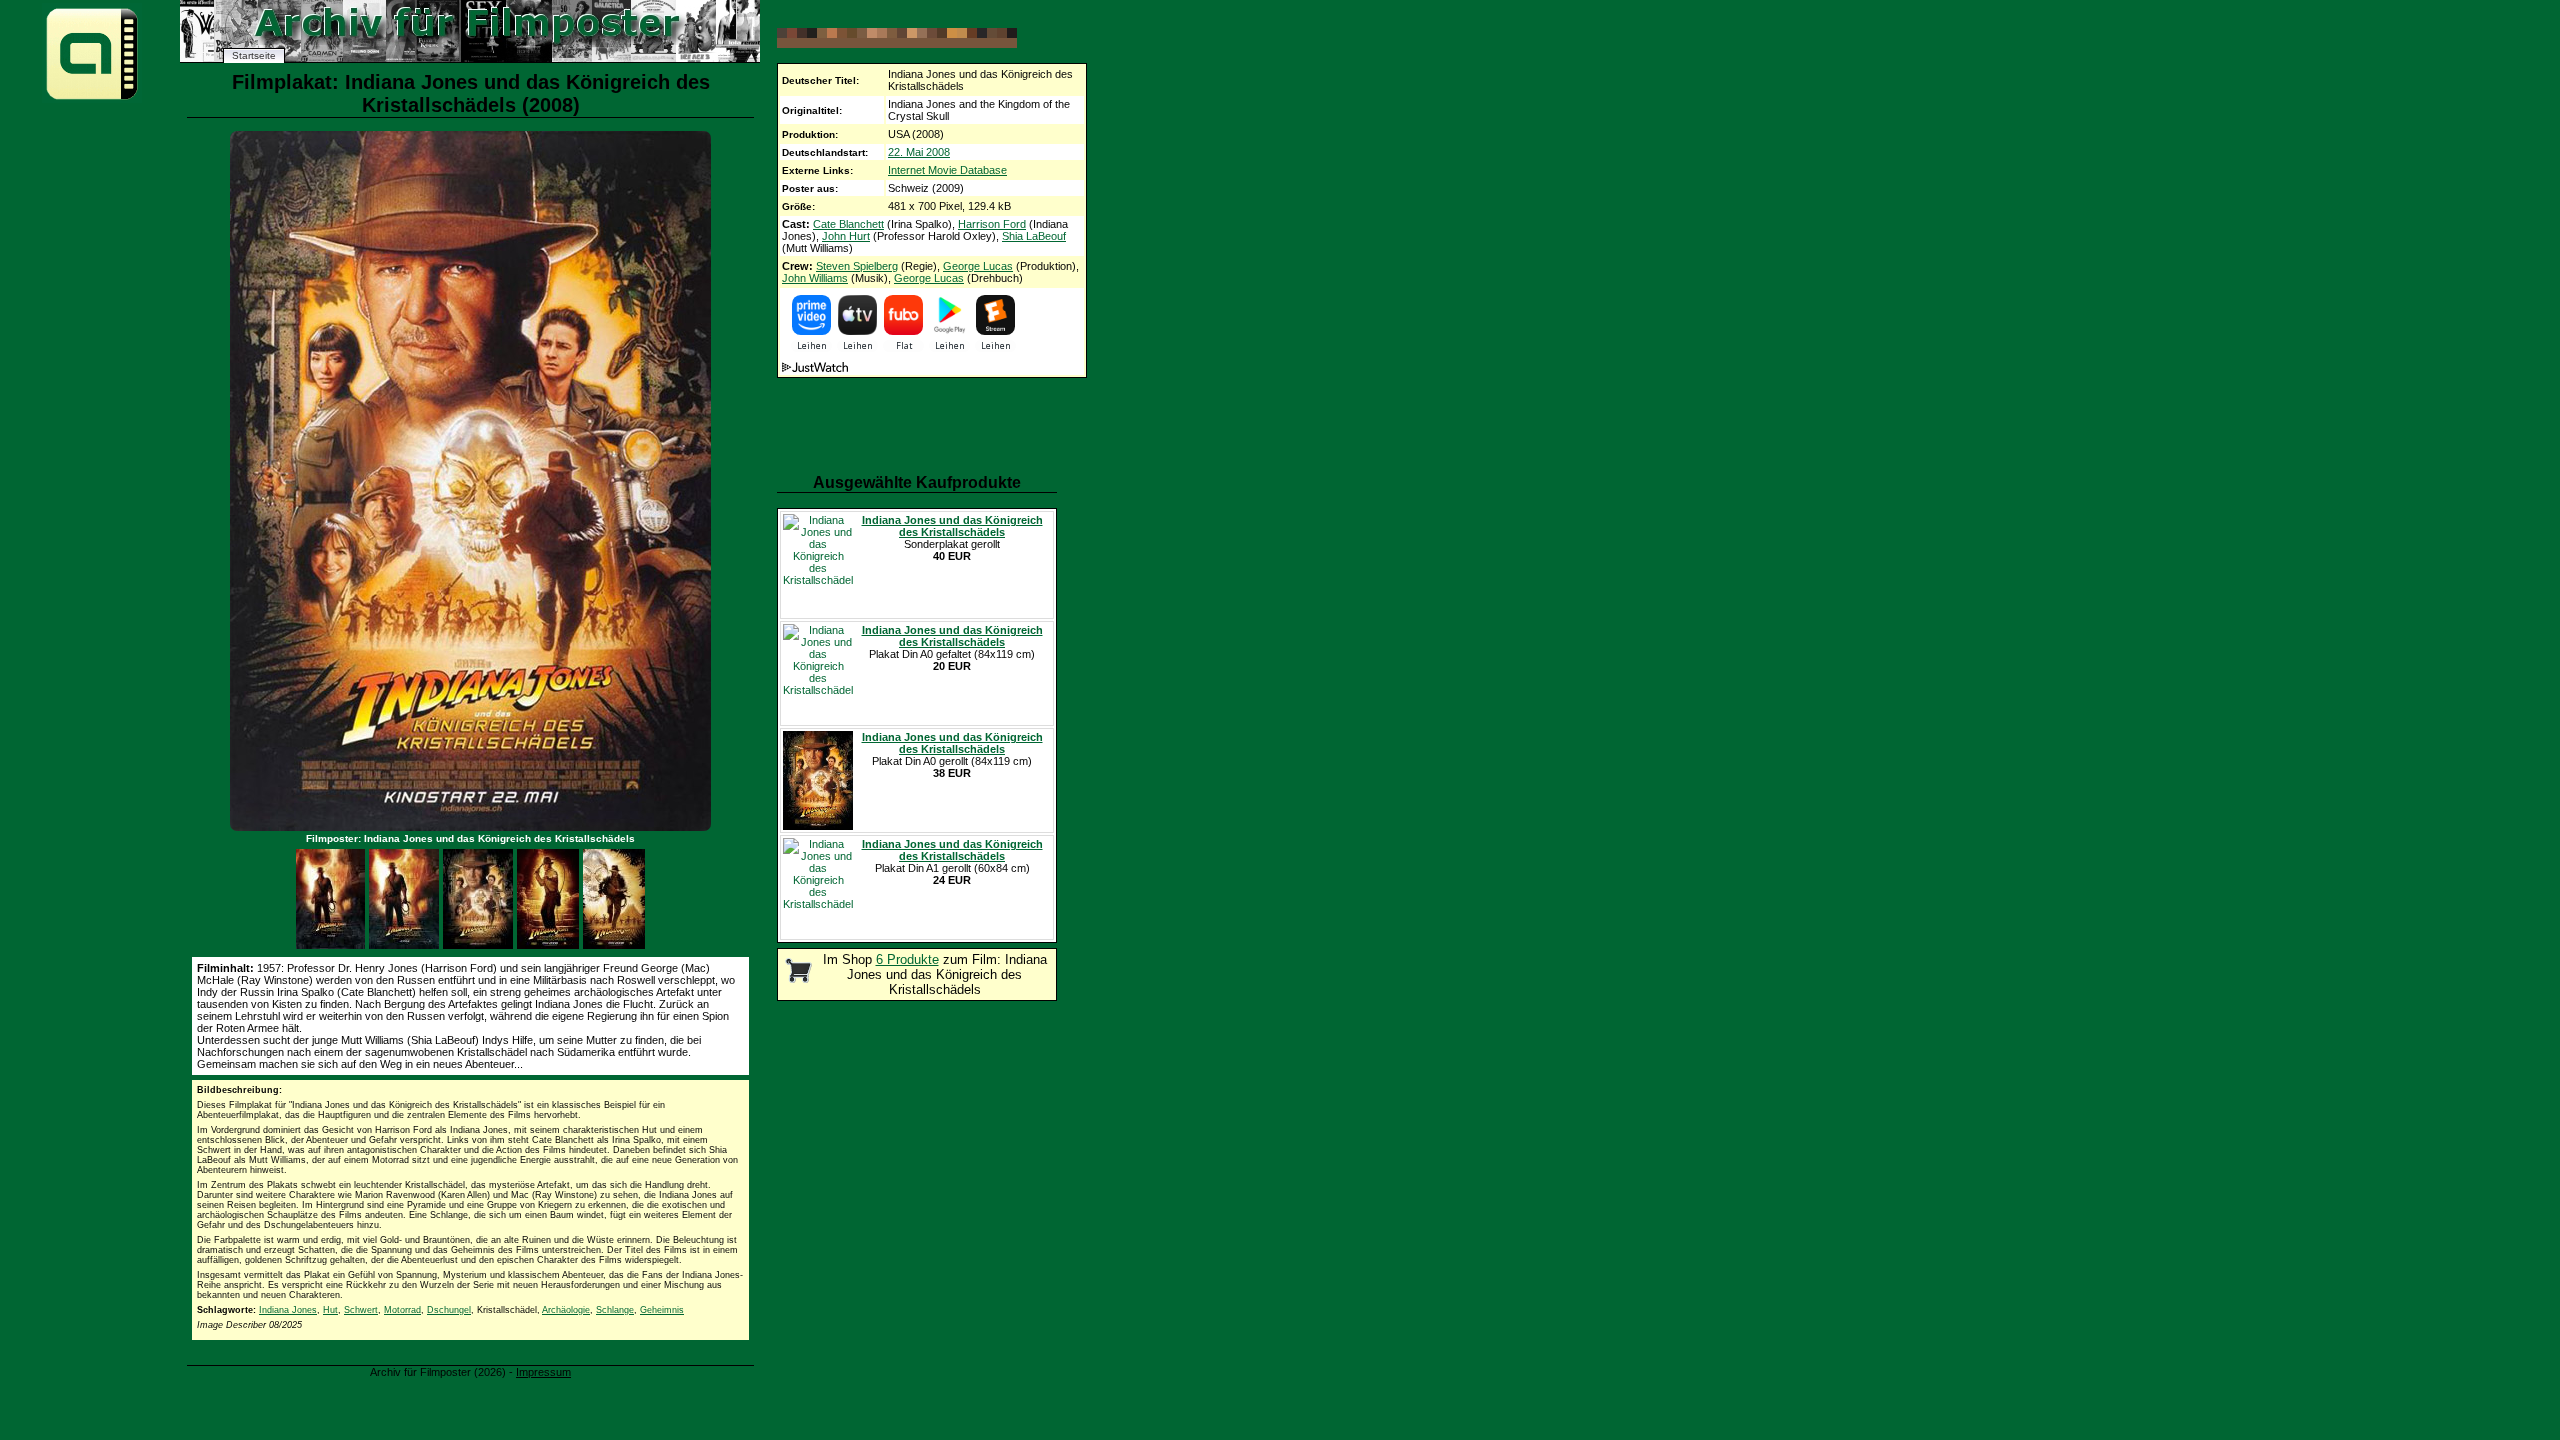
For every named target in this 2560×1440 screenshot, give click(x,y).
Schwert (361, 1310)
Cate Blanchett (848, 224)
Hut (330, 1310)
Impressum (543, 1372)
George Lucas (978, 266)
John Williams (815, 278)
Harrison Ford (992, 224)
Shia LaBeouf (1034, 236)
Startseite (254, 55)
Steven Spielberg (857, 266)
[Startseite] (92, 98)
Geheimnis (662, 1310)
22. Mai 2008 (919, 152)
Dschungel (449, 1310)
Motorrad (402, 1310)
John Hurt (846, 236)
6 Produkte (907, 959)
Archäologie (566, 1310)
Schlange (615, 1310)
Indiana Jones (288, 1310)
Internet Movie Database (947, 170)
